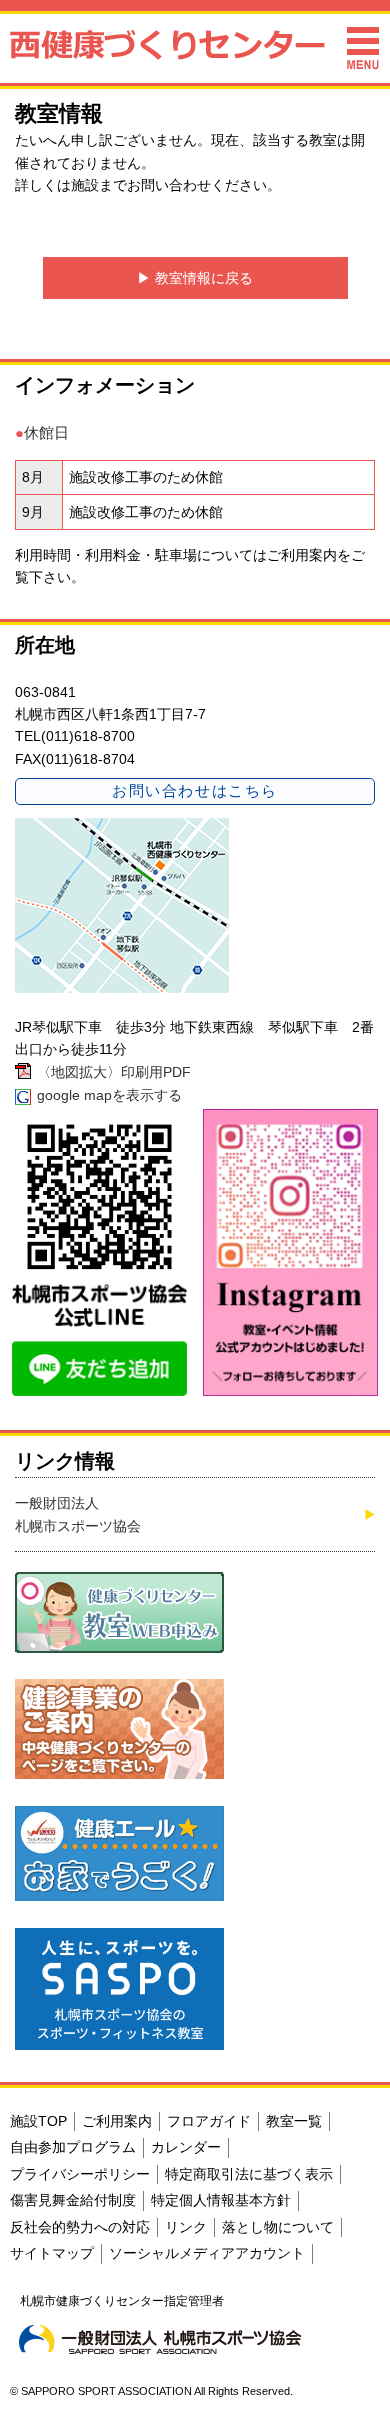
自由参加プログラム (73, 2147)
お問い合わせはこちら (194, 790)
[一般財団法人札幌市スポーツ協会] (160, 2339)
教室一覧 (294, 2121)
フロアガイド (209, 2121)
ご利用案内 (302, 555)
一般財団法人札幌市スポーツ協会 (78, 1514)
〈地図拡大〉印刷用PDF (114, 1072)
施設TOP (38, 2121)
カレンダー (186, 2147)
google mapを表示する (109, 1095)
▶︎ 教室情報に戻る (195, 278)
